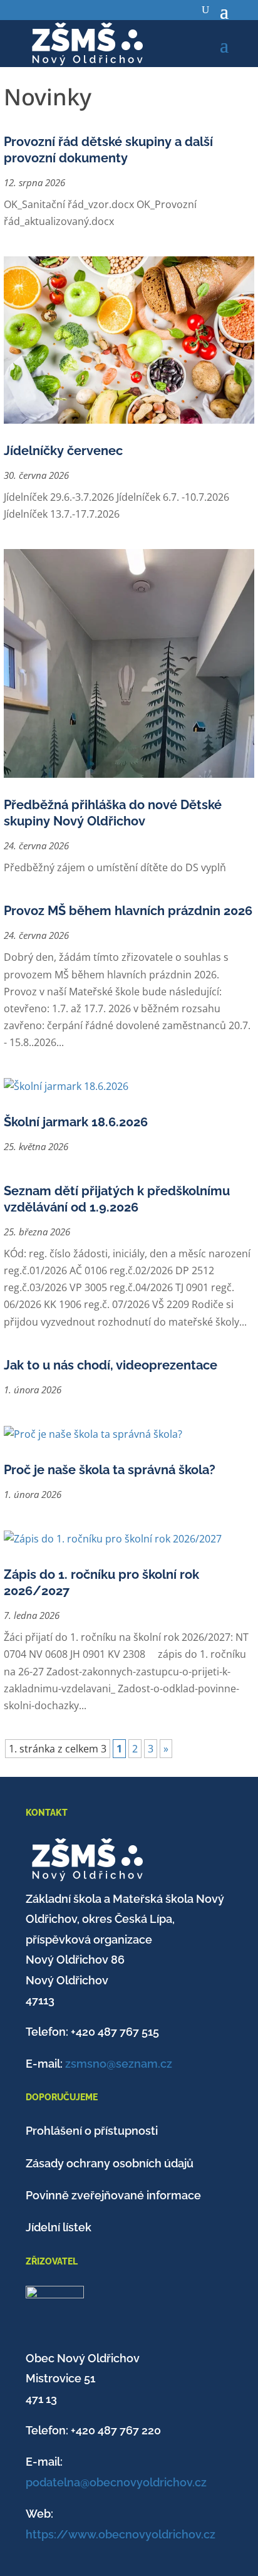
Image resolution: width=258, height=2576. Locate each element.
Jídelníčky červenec (63, 451)
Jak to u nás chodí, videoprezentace (111, 1365)
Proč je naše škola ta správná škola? (110, 1470)
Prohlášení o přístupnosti (92, 2131)
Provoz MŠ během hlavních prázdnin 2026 (128, 911)
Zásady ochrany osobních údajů (110, 2163)
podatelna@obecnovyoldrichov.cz (116, 2482)
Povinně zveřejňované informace (113, 2195)
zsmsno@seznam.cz (119, 2064)
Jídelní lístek (59, 2227)
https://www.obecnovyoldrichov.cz (121, 2534)
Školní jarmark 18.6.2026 (76, 1122)
